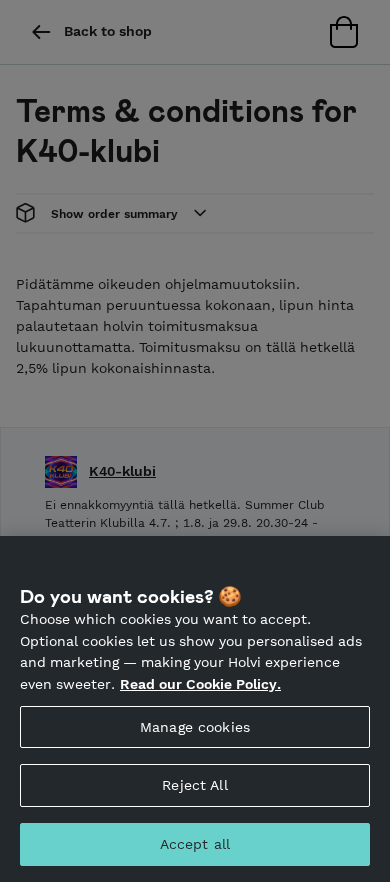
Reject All (194, 785)
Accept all (195, 844)
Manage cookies (195, 727)
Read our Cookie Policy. (200, 684)
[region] (195, 709)
